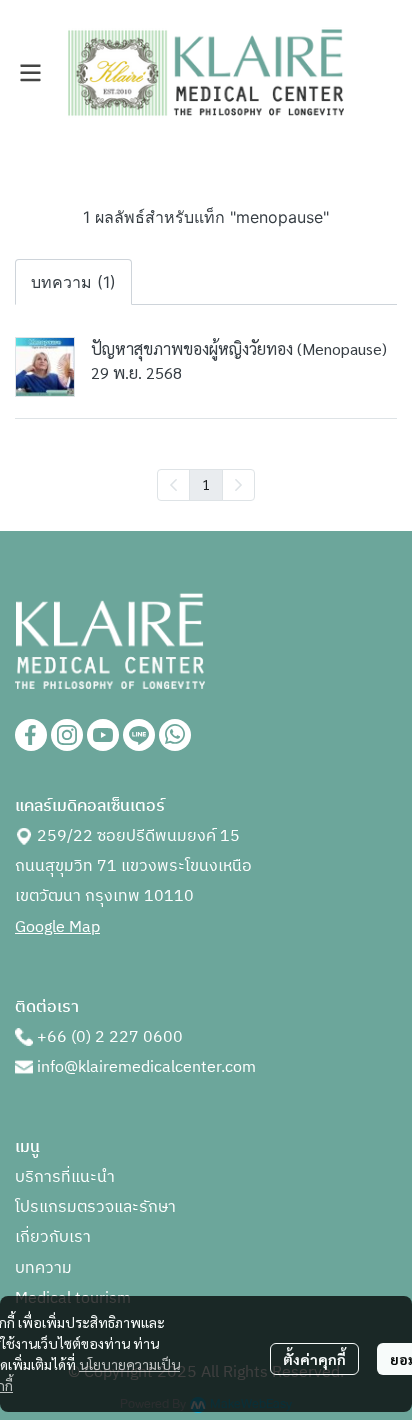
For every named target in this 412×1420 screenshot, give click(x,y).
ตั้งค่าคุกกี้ (314, 1359)
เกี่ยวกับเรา (53, 1237)
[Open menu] (30, 73)
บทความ (43, 1268)
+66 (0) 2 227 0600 (110, 1037)
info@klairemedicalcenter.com (146, 1067)
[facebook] (31, 735)
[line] (139, 735)
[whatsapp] (175, 735)
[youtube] (103, 735)
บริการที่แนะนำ (65, 1177)
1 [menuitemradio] (206, 484)
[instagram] (67, 735)
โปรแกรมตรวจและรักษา (95, 1207)
